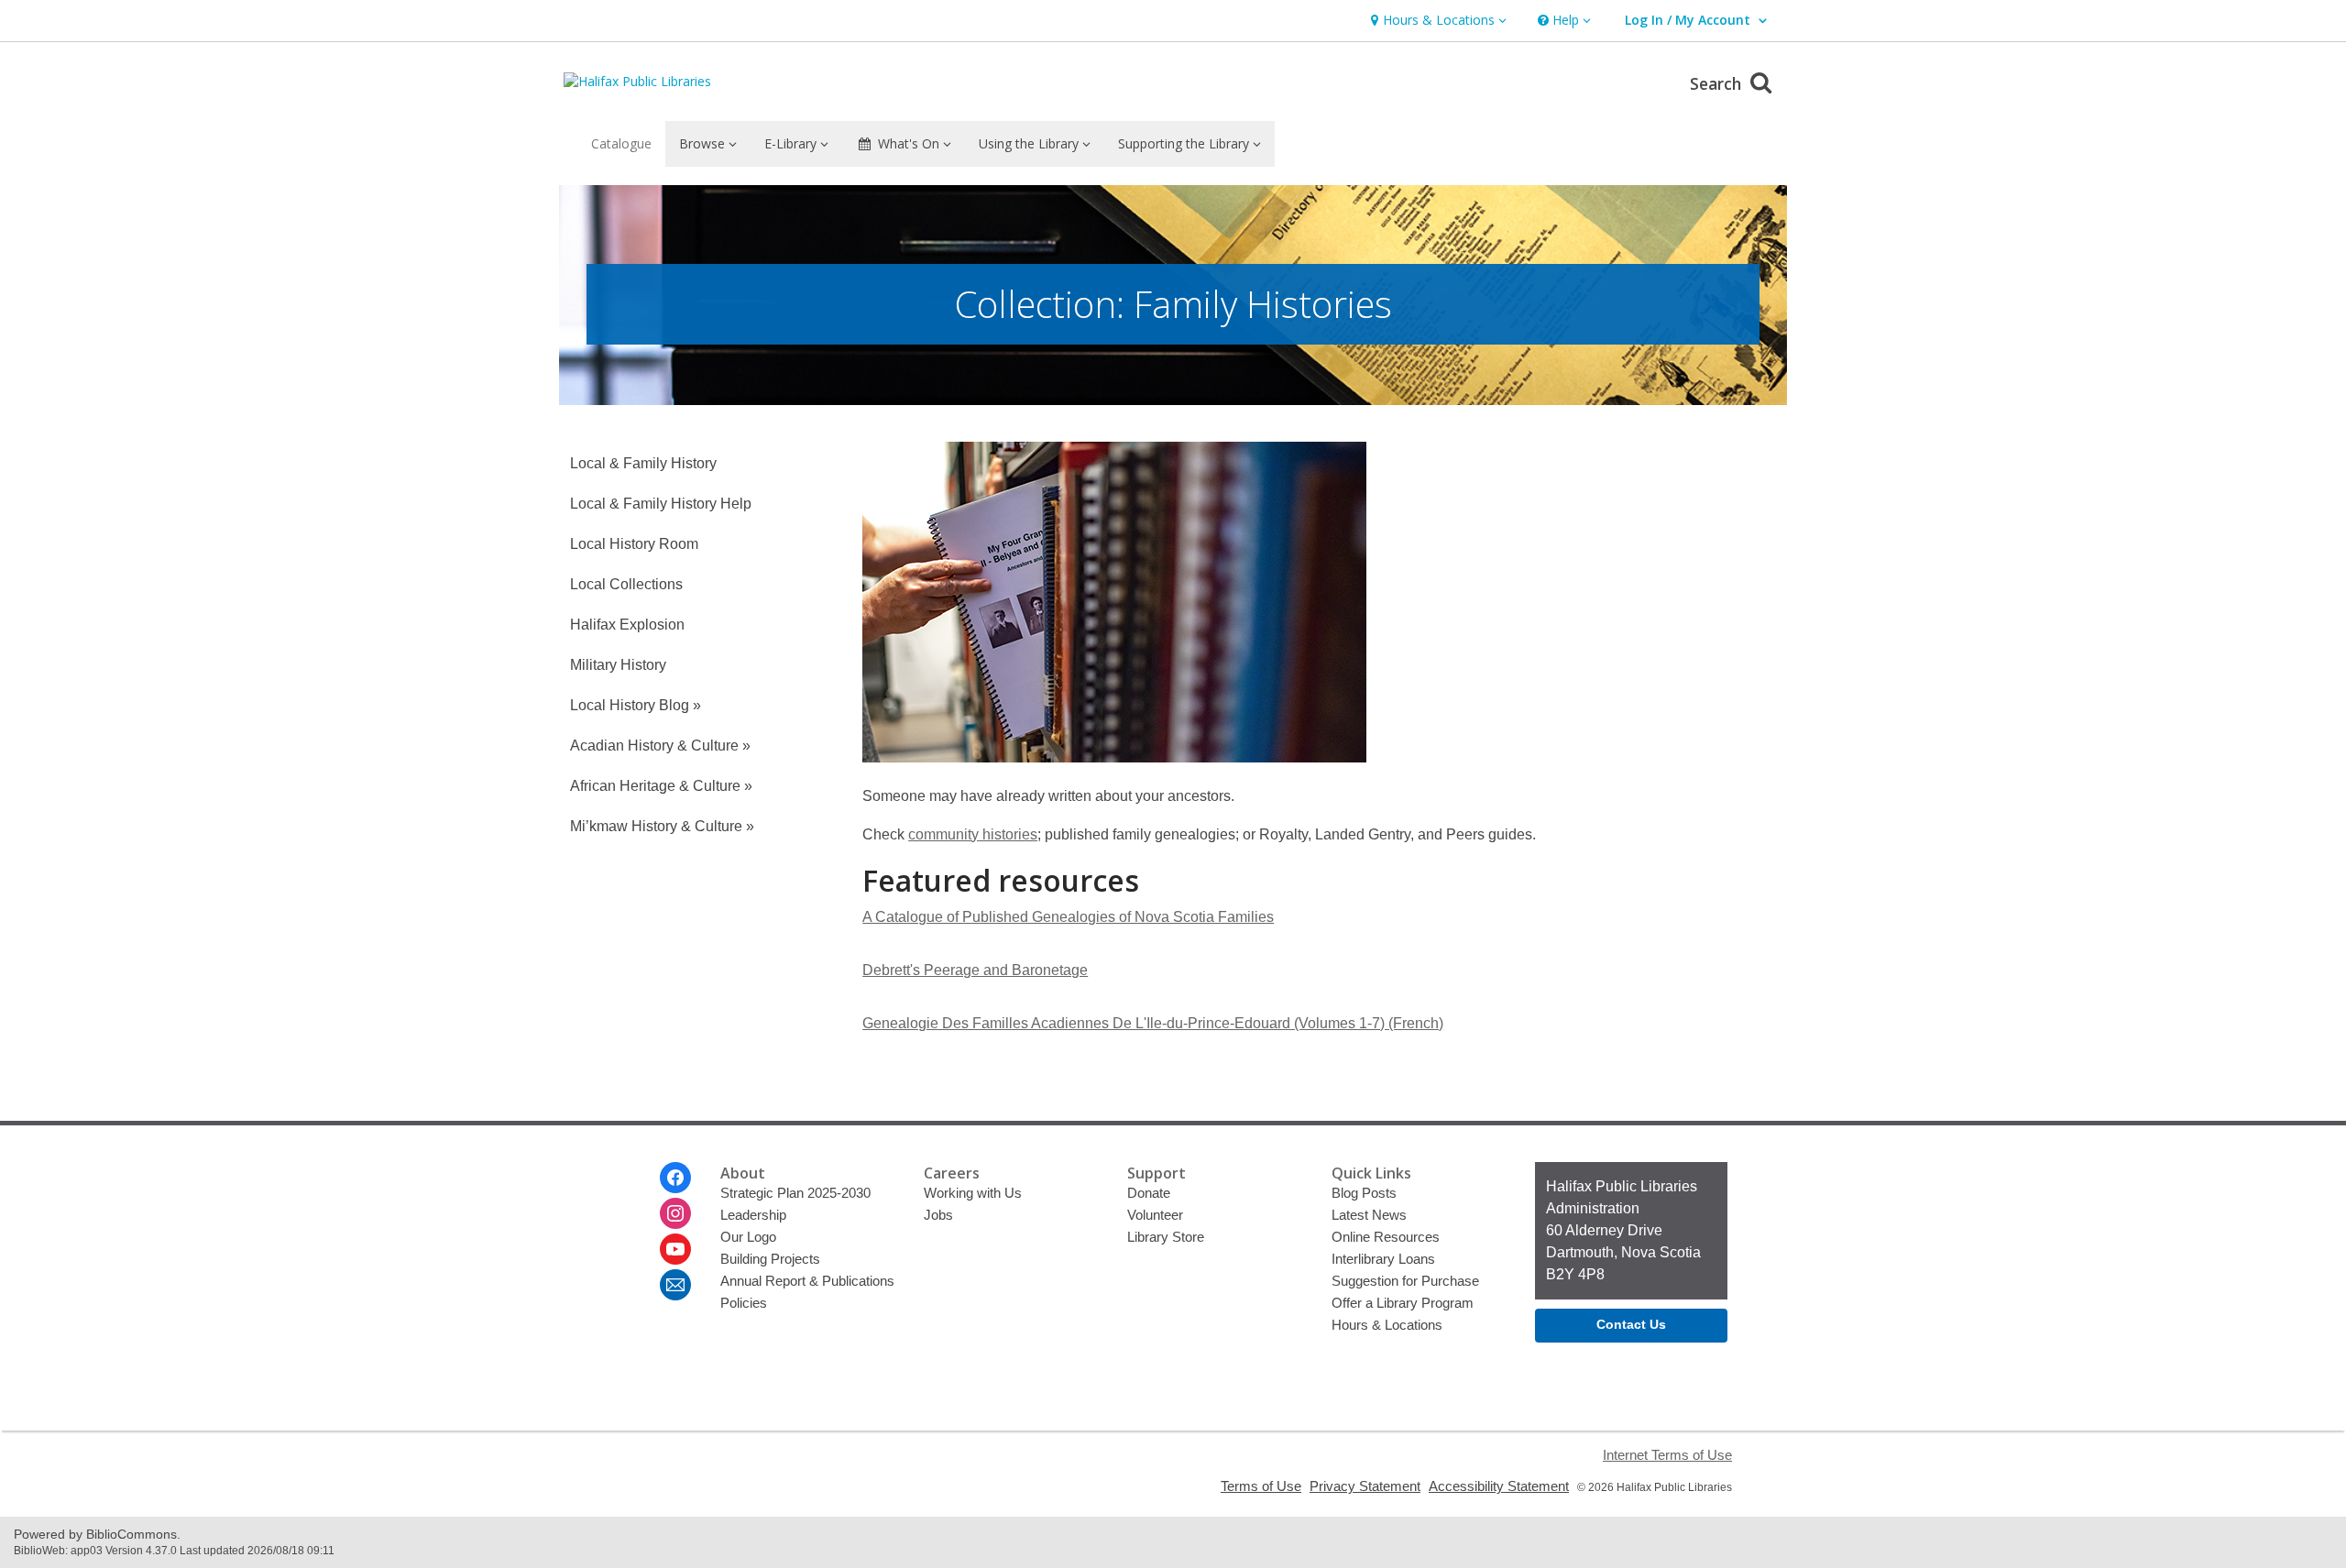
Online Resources (1386, 1237)
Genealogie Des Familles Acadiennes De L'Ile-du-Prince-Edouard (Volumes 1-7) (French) (1153, 1023)
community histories (973, 834)
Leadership (753, 1215)
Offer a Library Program (1403, 1303)
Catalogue (621, 143)
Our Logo (748, 1237)
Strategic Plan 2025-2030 (795, 1193)
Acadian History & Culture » (660, 746)
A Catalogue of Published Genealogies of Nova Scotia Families (1068, 917)
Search (1718, 83)
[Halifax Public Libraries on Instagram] (675, 1213)
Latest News (1369, 1215)
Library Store (1166, 1237)
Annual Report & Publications (807, 1281)
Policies (744, 1303)
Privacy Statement (1365, 1486)
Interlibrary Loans (1383, 1259)
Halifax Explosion (627, 625)
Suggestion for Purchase (1405, 1281)
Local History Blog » (636, 705)
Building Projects (770, 1259)
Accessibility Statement (1499, 1486)
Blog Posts (1364, 1193)
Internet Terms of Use (1667, 1455)
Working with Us (973, 1193)
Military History (618, 665)
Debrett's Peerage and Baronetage (975, 970)
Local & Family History (643, 463)
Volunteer (1155, 1215)
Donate (1149, 1193)
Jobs (938, 1215)
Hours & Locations (1387, 1325)
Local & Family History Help (661, 504)
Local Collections (626, 584)
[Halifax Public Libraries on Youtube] (675, 1249)
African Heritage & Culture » (661, 786)
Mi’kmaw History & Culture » (662, 826)
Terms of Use (1261, 1486)
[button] (1436, 21)
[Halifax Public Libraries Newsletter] (675, 1285)
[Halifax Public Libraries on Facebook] (675, 1178)
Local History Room (634, 544)
